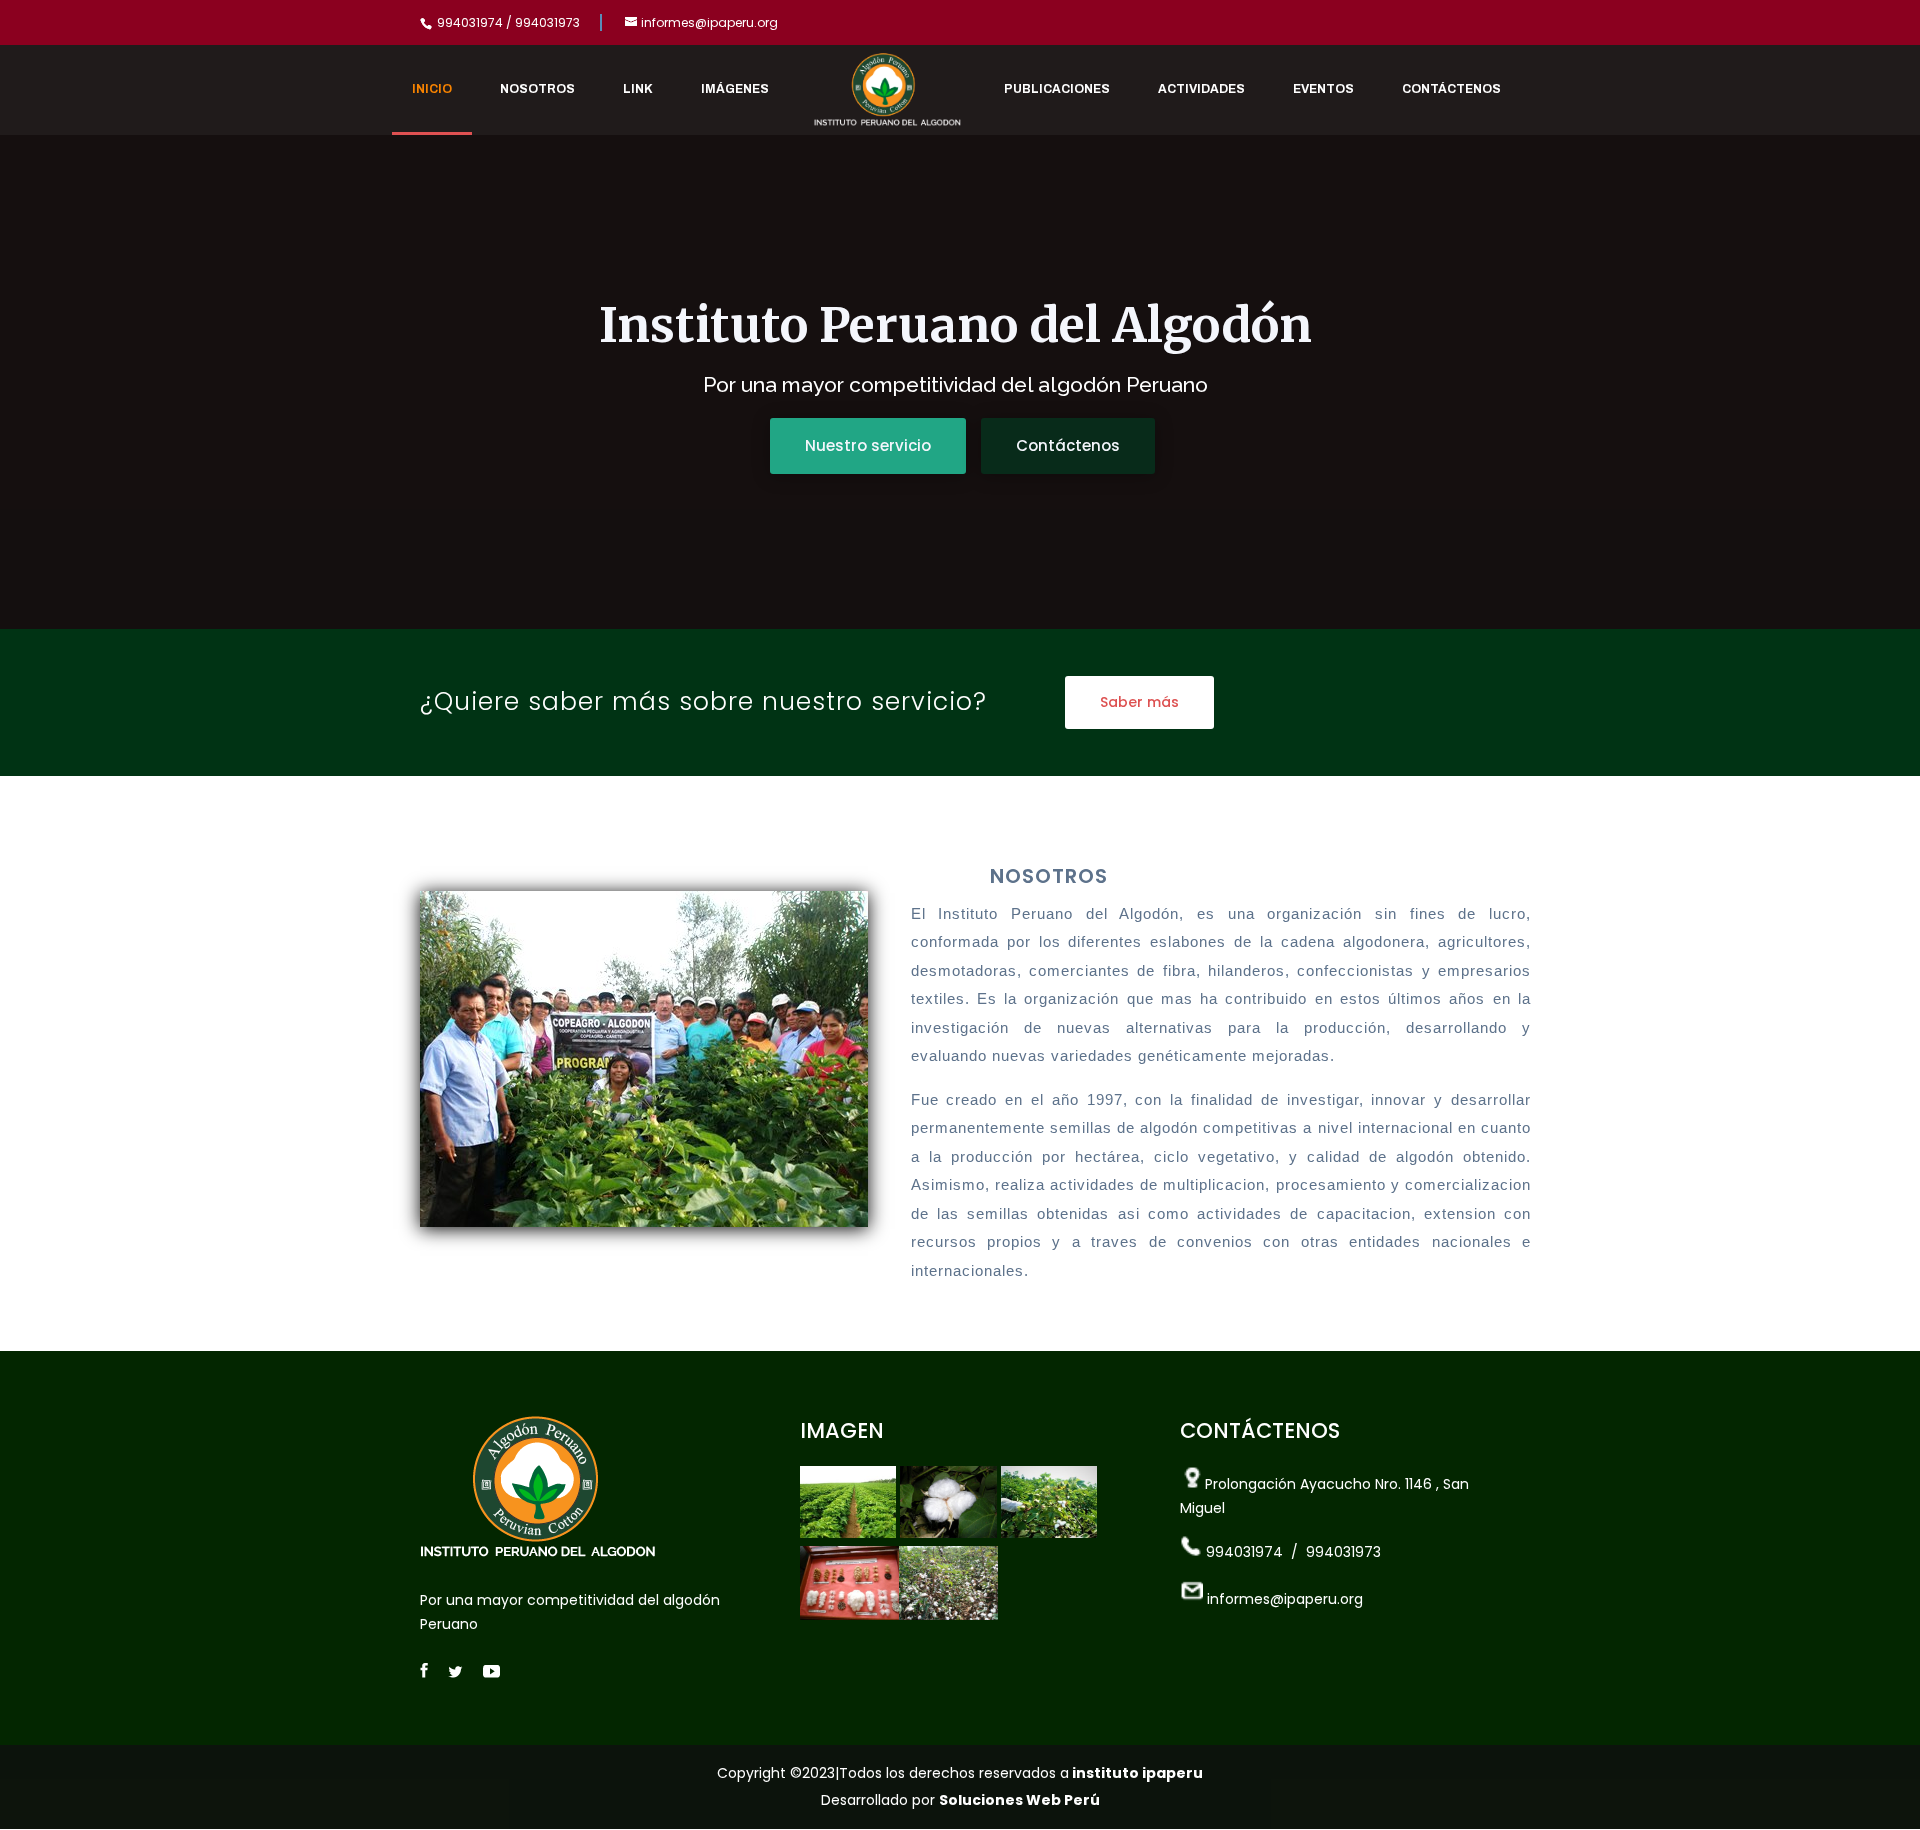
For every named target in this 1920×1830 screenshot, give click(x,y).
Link (638, 89)
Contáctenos (1451, 89)
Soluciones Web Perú (1019, 1800)
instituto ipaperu (1136, 1773)
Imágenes (735, 89)
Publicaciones (1057, 89)
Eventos (1323, 89)
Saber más (1139, 702)
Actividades (1201, 89)
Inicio (432, 89)
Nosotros (537, 89)
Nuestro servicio (868, 445)
